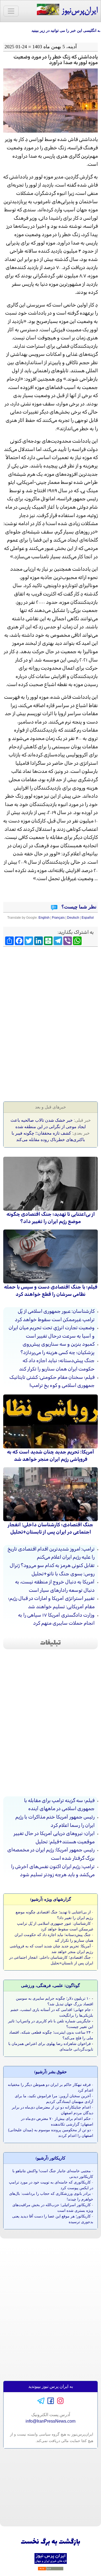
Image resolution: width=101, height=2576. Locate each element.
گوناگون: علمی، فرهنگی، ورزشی (50, 1985)
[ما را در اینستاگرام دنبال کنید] (60, 2400)
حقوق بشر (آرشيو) (50, 2072)
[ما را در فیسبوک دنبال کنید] (51, 2400)
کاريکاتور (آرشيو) (50, 2158)
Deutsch (73, 918)
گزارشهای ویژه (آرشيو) (51, 1899)
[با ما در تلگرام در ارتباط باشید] (41, 2400)
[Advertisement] (51, 988)
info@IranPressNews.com (50, 2421)
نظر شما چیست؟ (78, 907)
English (44, 918)
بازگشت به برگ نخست (50, 2542)
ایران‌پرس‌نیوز (78, 11)
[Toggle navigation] (11, 11)
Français (58, 918)
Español (88, 918)
